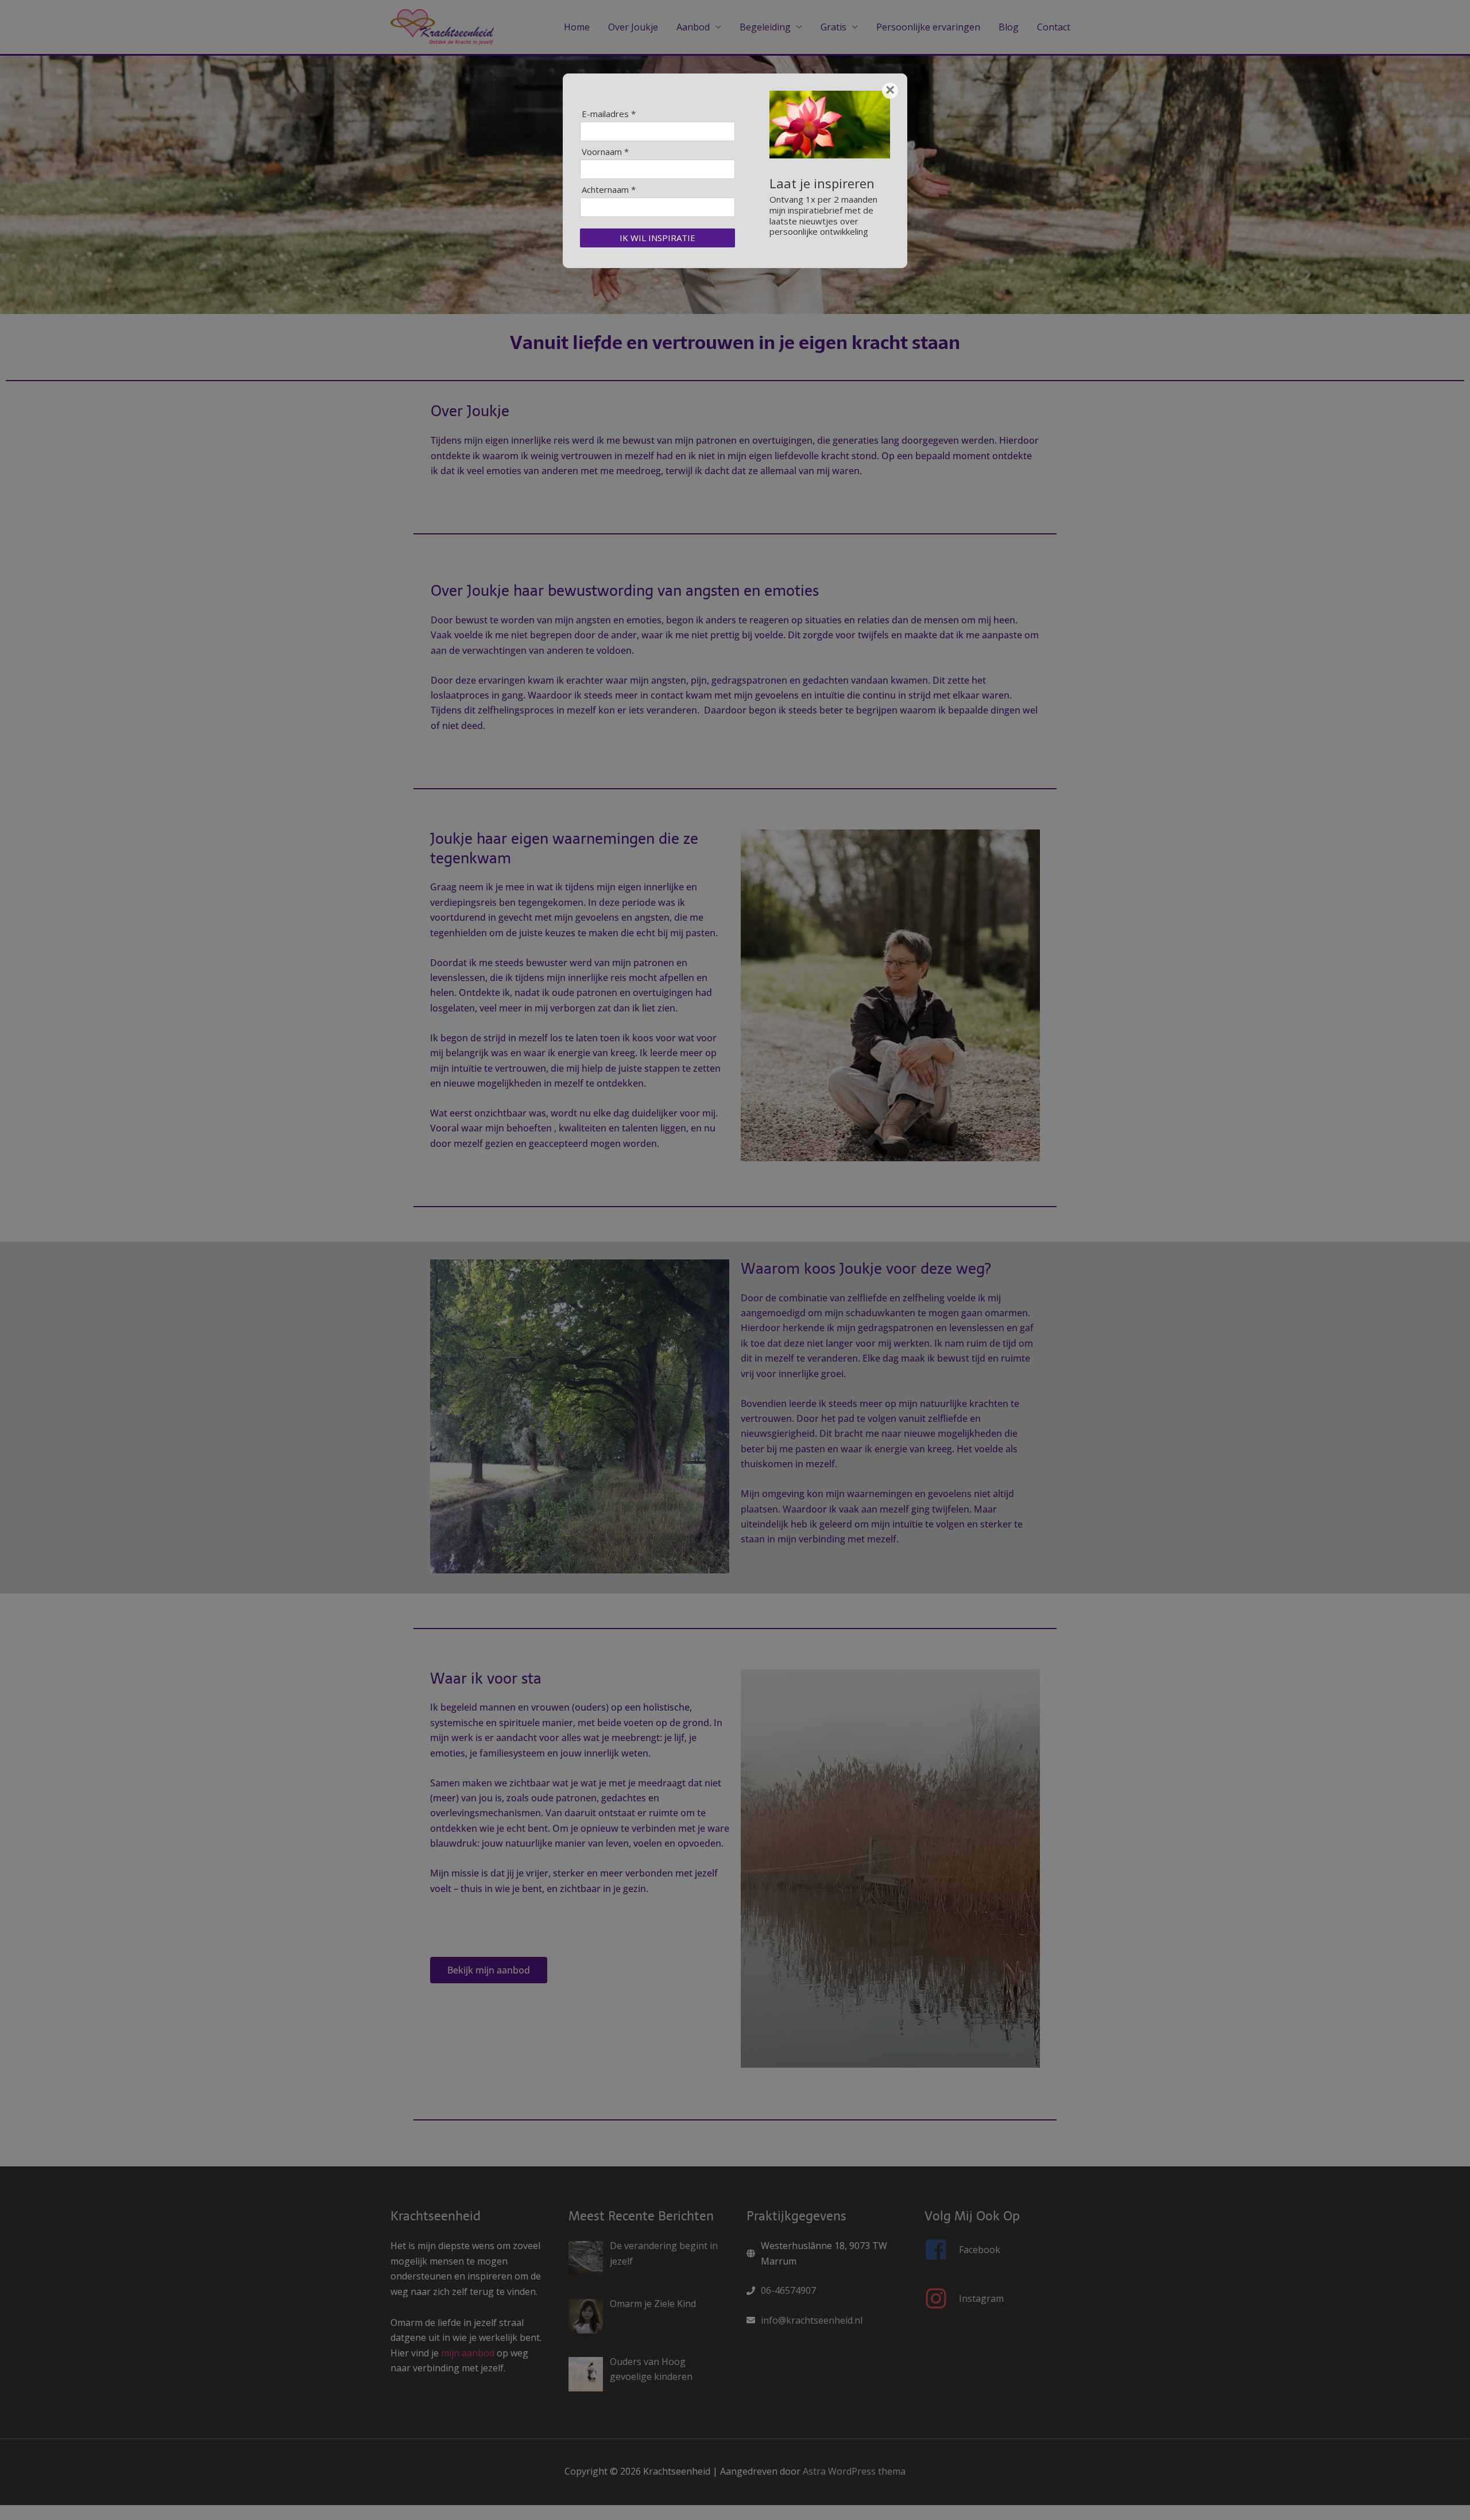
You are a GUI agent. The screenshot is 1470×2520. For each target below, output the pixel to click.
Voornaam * (605, 152)
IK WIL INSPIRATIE (657, 238)
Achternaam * (609, 190)
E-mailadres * (609, 114)
